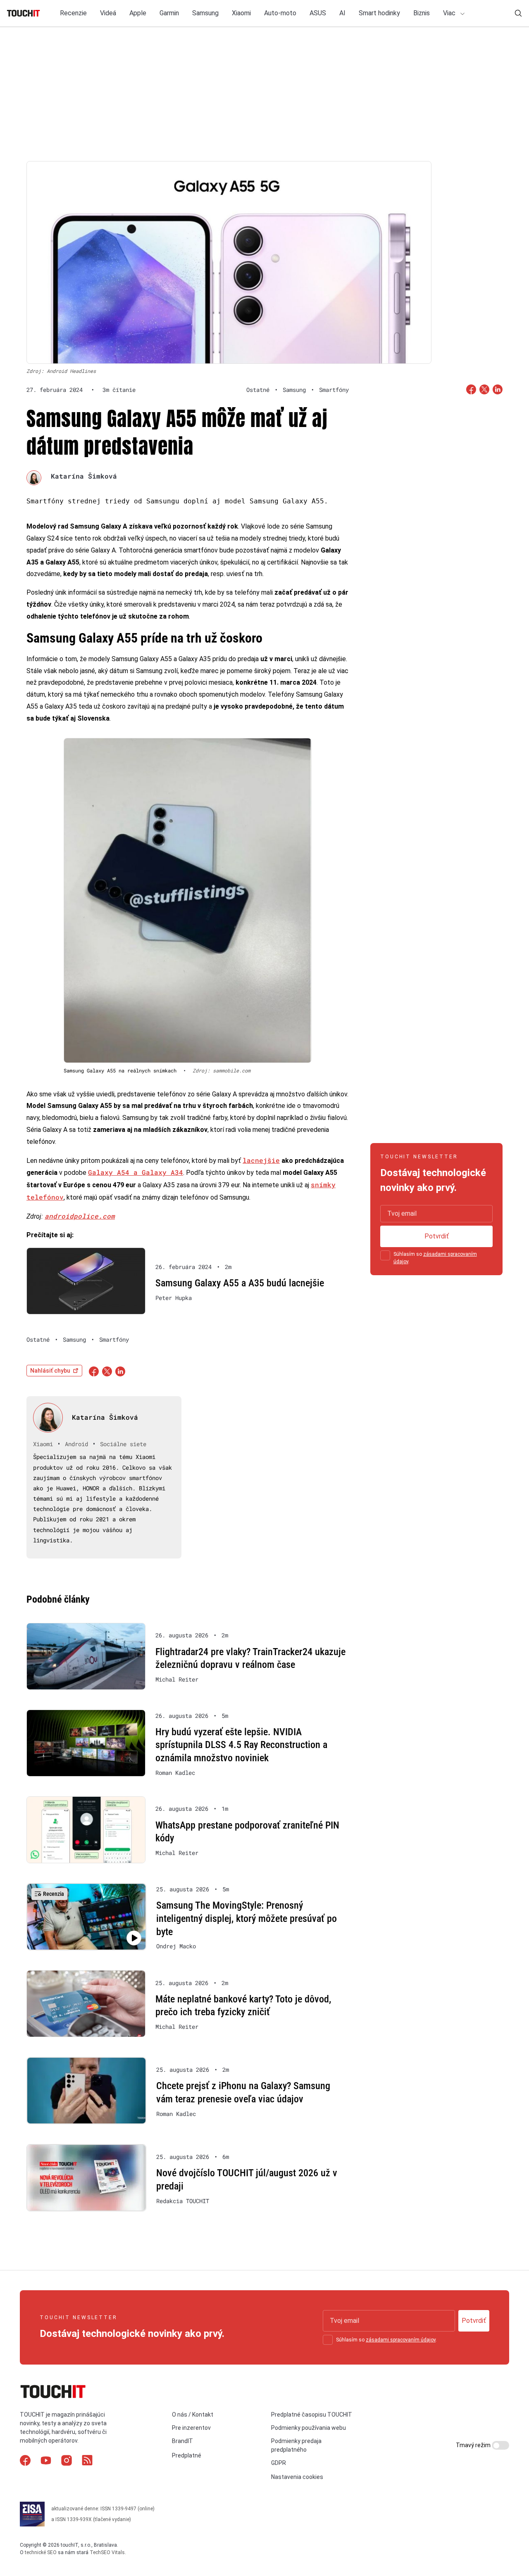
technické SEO (41, 2552)
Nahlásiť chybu (50, 1371)
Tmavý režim (474, 2445)
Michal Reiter (177, 1679)
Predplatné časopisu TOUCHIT (312, 2415)
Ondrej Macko (176, 1946)
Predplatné (187, 2455)
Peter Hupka (174, 1298)
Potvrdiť (437, 1236)
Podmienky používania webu (309, 2428)
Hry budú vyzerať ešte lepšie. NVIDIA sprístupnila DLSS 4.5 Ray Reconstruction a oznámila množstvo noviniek (241, 1745)
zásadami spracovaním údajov (401, 2340)
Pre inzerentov (191, 2428)
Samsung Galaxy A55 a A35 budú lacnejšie (240, 1283)
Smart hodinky (379, 13)
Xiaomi (241, 13)
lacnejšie (261, 1160)
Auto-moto (280, 13)
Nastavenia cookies (297, 2477)
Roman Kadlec (175, 1773)
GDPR (279, 2463)
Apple (138, 13)
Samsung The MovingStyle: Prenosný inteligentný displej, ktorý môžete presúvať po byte (247, 1918)
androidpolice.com (80, 1216)
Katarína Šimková (84, 476)
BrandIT (182, 2441)
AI (342, 13)
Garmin (169, 13)
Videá (108, 13)
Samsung (205, 13)
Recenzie (73, 13)
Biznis (422, 13)
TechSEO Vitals (107, 2552)
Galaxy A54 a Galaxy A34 (136, 1172)
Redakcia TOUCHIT (183, 2201)
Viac (450, 13)
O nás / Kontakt (193, 2415)
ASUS (318, 13)
